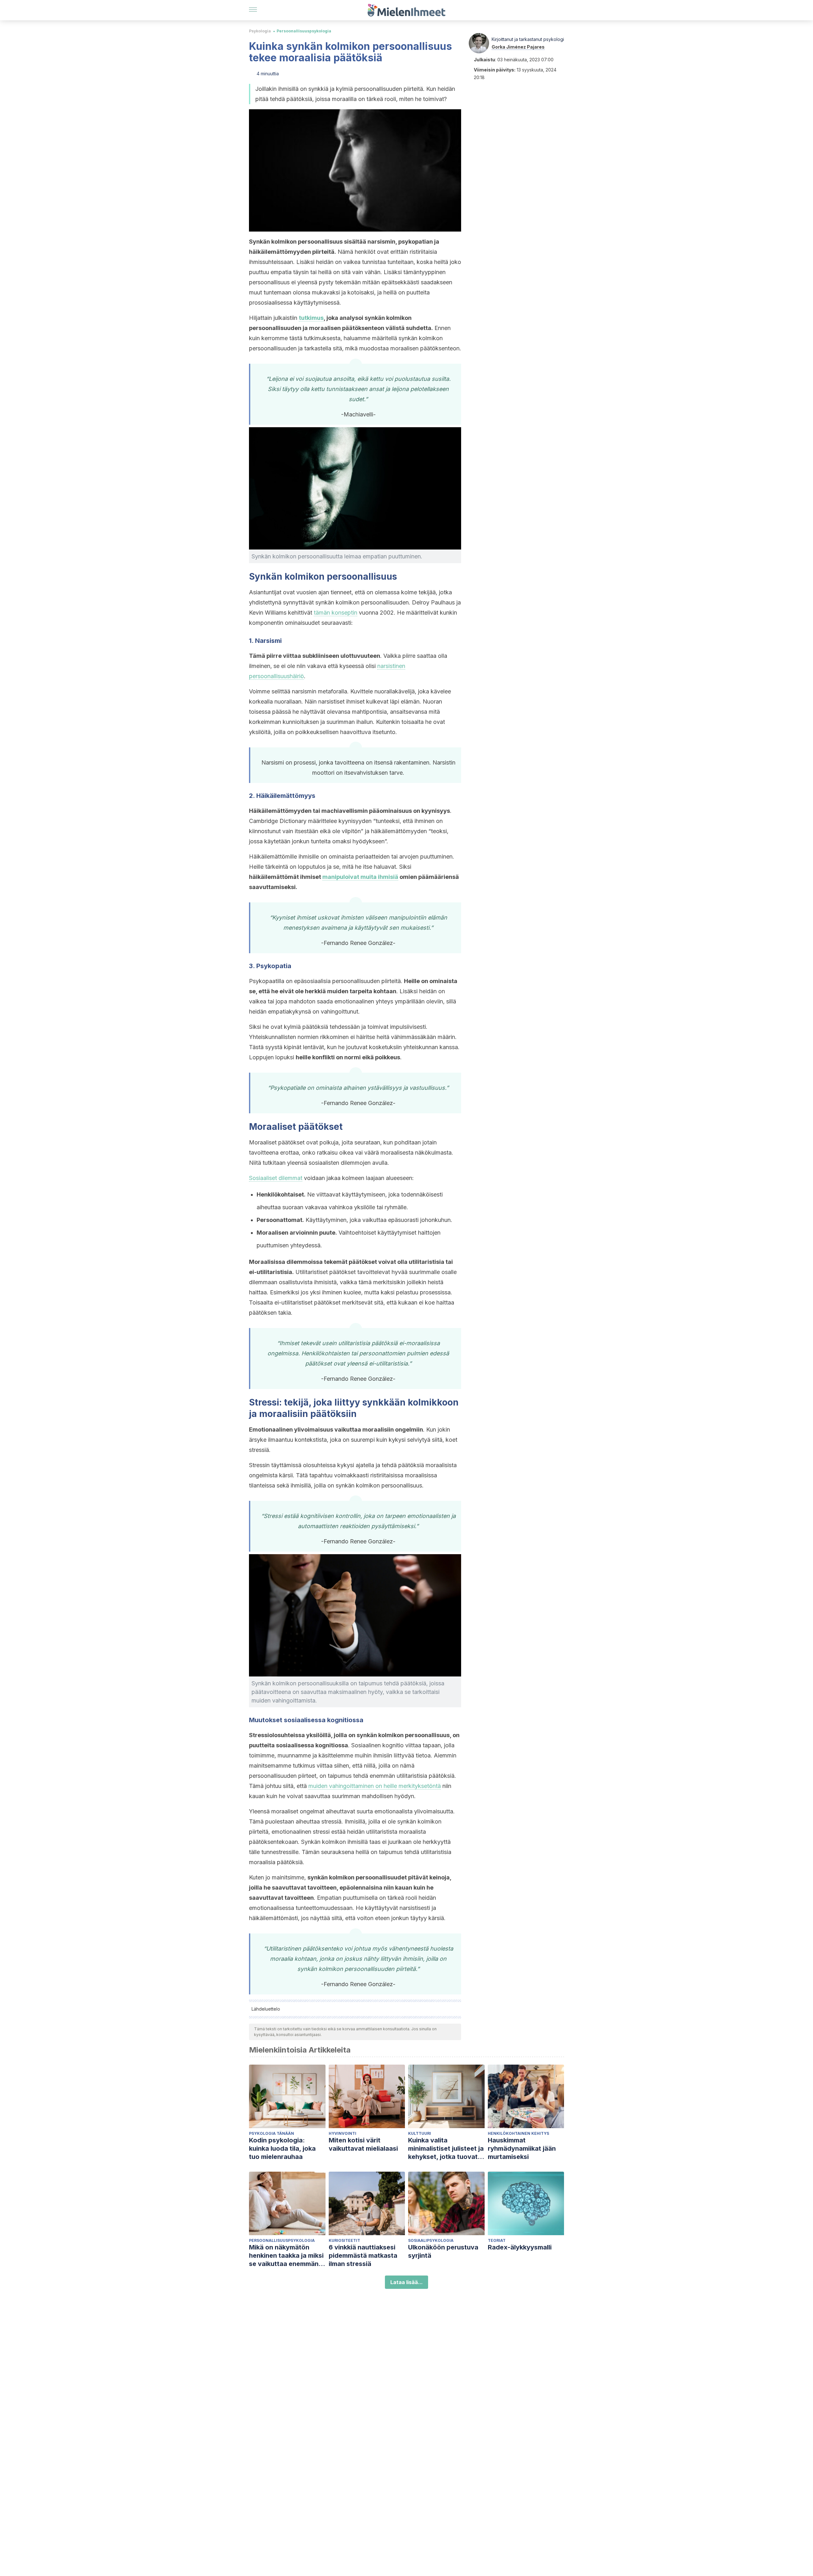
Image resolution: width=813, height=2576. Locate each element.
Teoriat (497, 2240)
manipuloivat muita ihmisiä (360, 877)
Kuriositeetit (344, 2240)
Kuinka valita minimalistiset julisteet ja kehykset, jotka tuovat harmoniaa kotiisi (446, 2149)
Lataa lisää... (406, 2282)
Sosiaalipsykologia (431, 2240)
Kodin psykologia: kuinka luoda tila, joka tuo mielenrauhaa (282, 2148)
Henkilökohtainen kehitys (518, 2133)
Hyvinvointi (343, 2133)
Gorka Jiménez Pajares (518, 47)
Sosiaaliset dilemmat (276, 1178)
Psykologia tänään (272, 2133)
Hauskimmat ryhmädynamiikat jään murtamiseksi (522, 2148)
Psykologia (260, 31)
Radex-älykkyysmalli (520, 2247)
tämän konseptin (336, 613)
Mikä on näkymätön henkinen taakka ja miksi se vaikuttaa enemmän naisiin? (286, 2256)
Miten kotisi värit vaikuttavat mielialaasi (363, 2144)
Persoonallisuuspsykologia (304, 31)
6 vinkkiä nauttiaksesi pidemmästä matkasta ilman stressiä (363, 2256)
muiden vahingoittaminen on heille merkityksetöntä (375, 1786)
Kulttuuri (420, 2133)
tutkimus (311, 318)
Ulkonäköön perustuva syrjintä (443, 2251)
